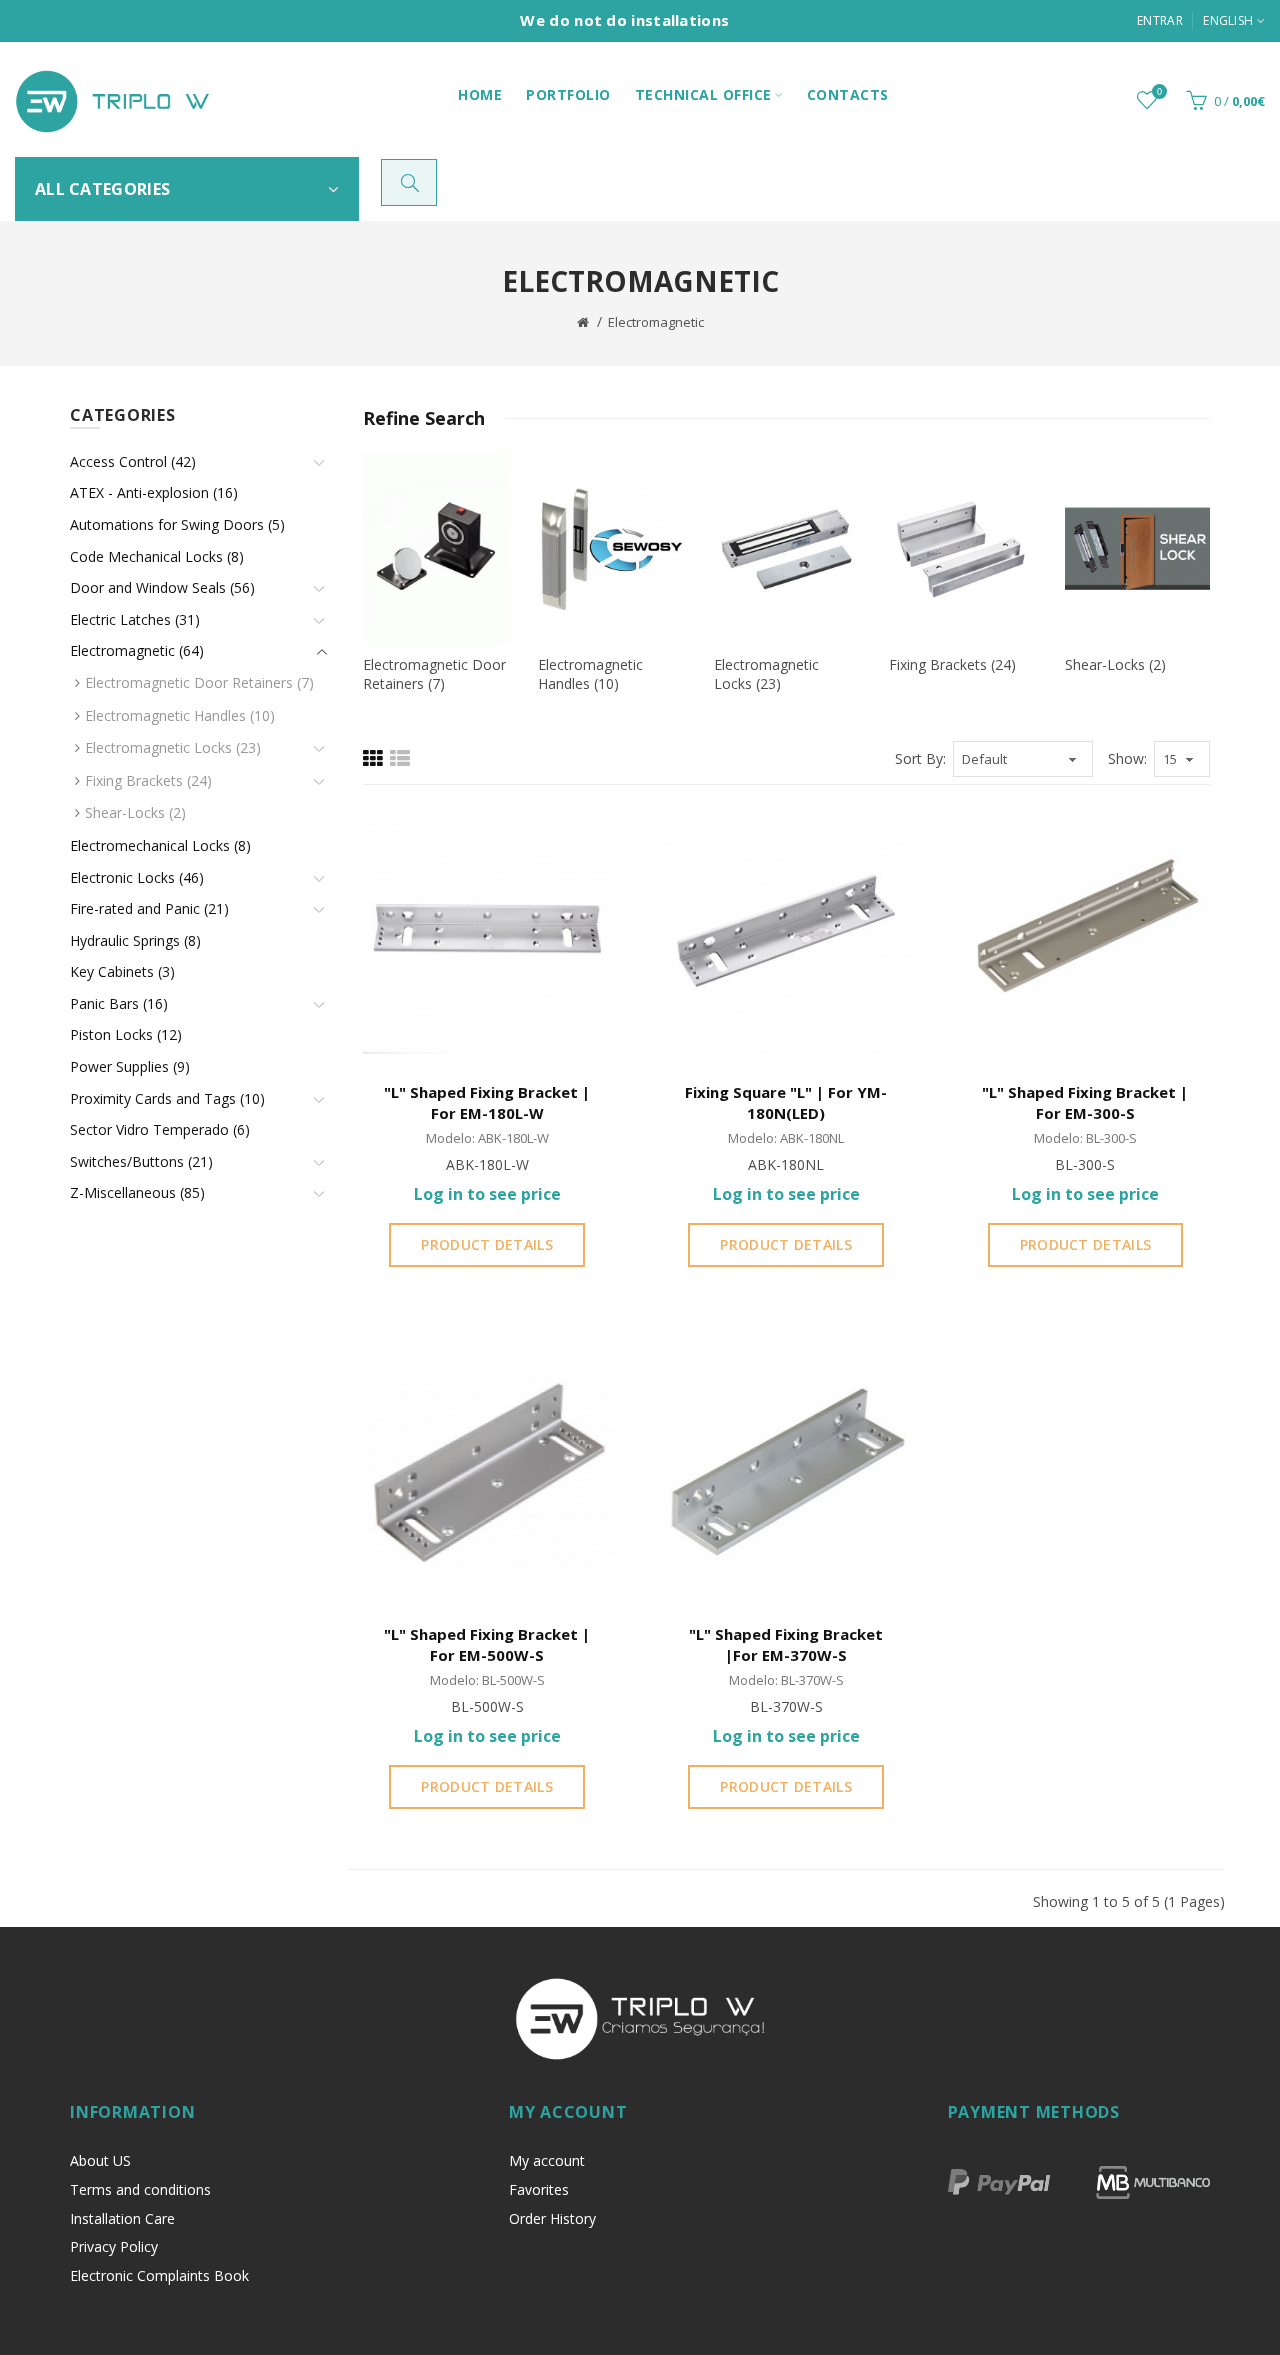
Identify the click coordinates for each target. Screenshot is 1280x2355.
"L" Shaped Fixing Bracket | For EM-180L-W (487, 1102)
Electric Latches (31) (135, 619)
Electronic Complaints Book (159, 2275)
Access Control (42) (133, 461)
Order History (552, 2218)
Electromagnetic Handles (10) (180, 715)
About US (100, 2160)
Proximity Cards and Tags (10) (167, 1098)
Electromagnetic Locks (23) (173, 747)
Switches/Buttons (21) (141, 1161)
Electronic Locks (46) (137, 877)
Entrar (1160, 20)
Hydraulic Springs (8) (135, 940)
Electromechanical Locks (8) (160, 845)
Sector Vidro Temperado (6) (160, 1129)
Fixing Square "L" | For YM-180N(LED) (786, 1102)
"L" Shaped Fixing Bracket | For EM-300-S (1085, 1102)
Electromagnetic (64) (137, 650)
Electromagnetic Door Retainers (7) (199, 682)
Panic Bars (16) (119, 1003)
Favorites (539, 2189)
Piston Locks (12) (126, 1034)
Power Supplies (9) (130, 1066)
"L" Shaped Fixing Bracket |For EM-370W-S (786, 1644)
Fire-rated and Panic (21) (149, 908)
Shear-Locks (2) (135, 812)
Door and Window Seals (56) (162, 587)
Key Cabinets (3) (122, 971)
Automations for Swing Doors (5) (177, 524)
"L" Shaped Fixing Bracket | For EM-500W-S (487, 1644)
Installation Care (122, 2218)
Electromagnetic (656, 322)
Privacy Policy (114, 2246)
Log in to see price (487, 1194)
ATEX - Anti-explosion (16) (154, 492)
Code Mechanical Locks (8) (157, 556)
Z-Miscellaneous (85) (137, 1192)
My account (547, 2160)
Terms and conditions (140, 2189)
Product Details (487, 1244)
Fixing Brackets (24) (148, 780)
